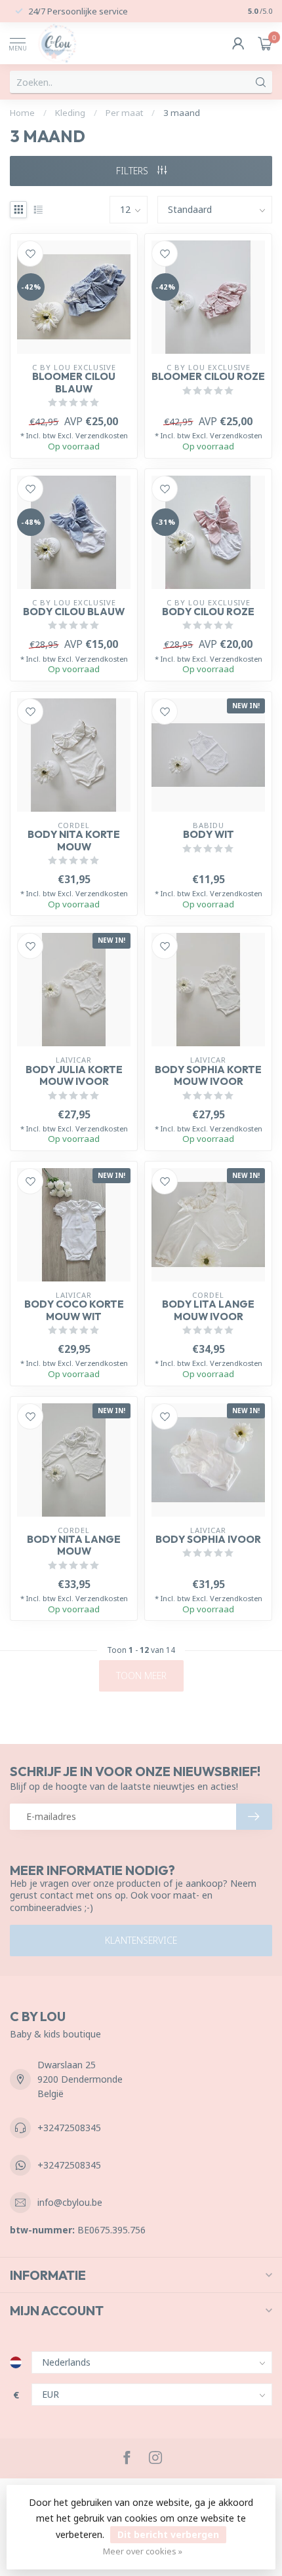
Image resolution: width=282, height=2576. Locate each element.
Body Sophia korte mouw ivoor (208, 1076)
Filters (133, 171)
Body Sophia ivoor (208, 1540)
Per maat (124, 113)
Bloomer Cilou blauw (74, 383)
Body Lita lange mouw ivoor (208, 1310)
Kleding (70, 113)
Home (22, 113)
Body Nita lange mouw (74, 1545)
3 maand (182, 113)
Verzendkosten (102, 435)
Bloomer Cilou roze (208, 377)
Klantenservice (141, 1940)
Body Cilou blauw (74, 612)
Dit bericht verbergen (168, 2534)
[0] (265, 43)
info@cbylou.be (70, 2202)
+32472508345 (69, 2128)
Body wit (209, 835)
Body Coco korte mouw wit (74, 1310)
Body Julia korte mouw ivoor (74, 1076)
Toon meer (141, 1676)
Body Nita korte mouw (74, 841)
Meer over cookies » (143, 2551)
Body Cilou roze (208, 612)
